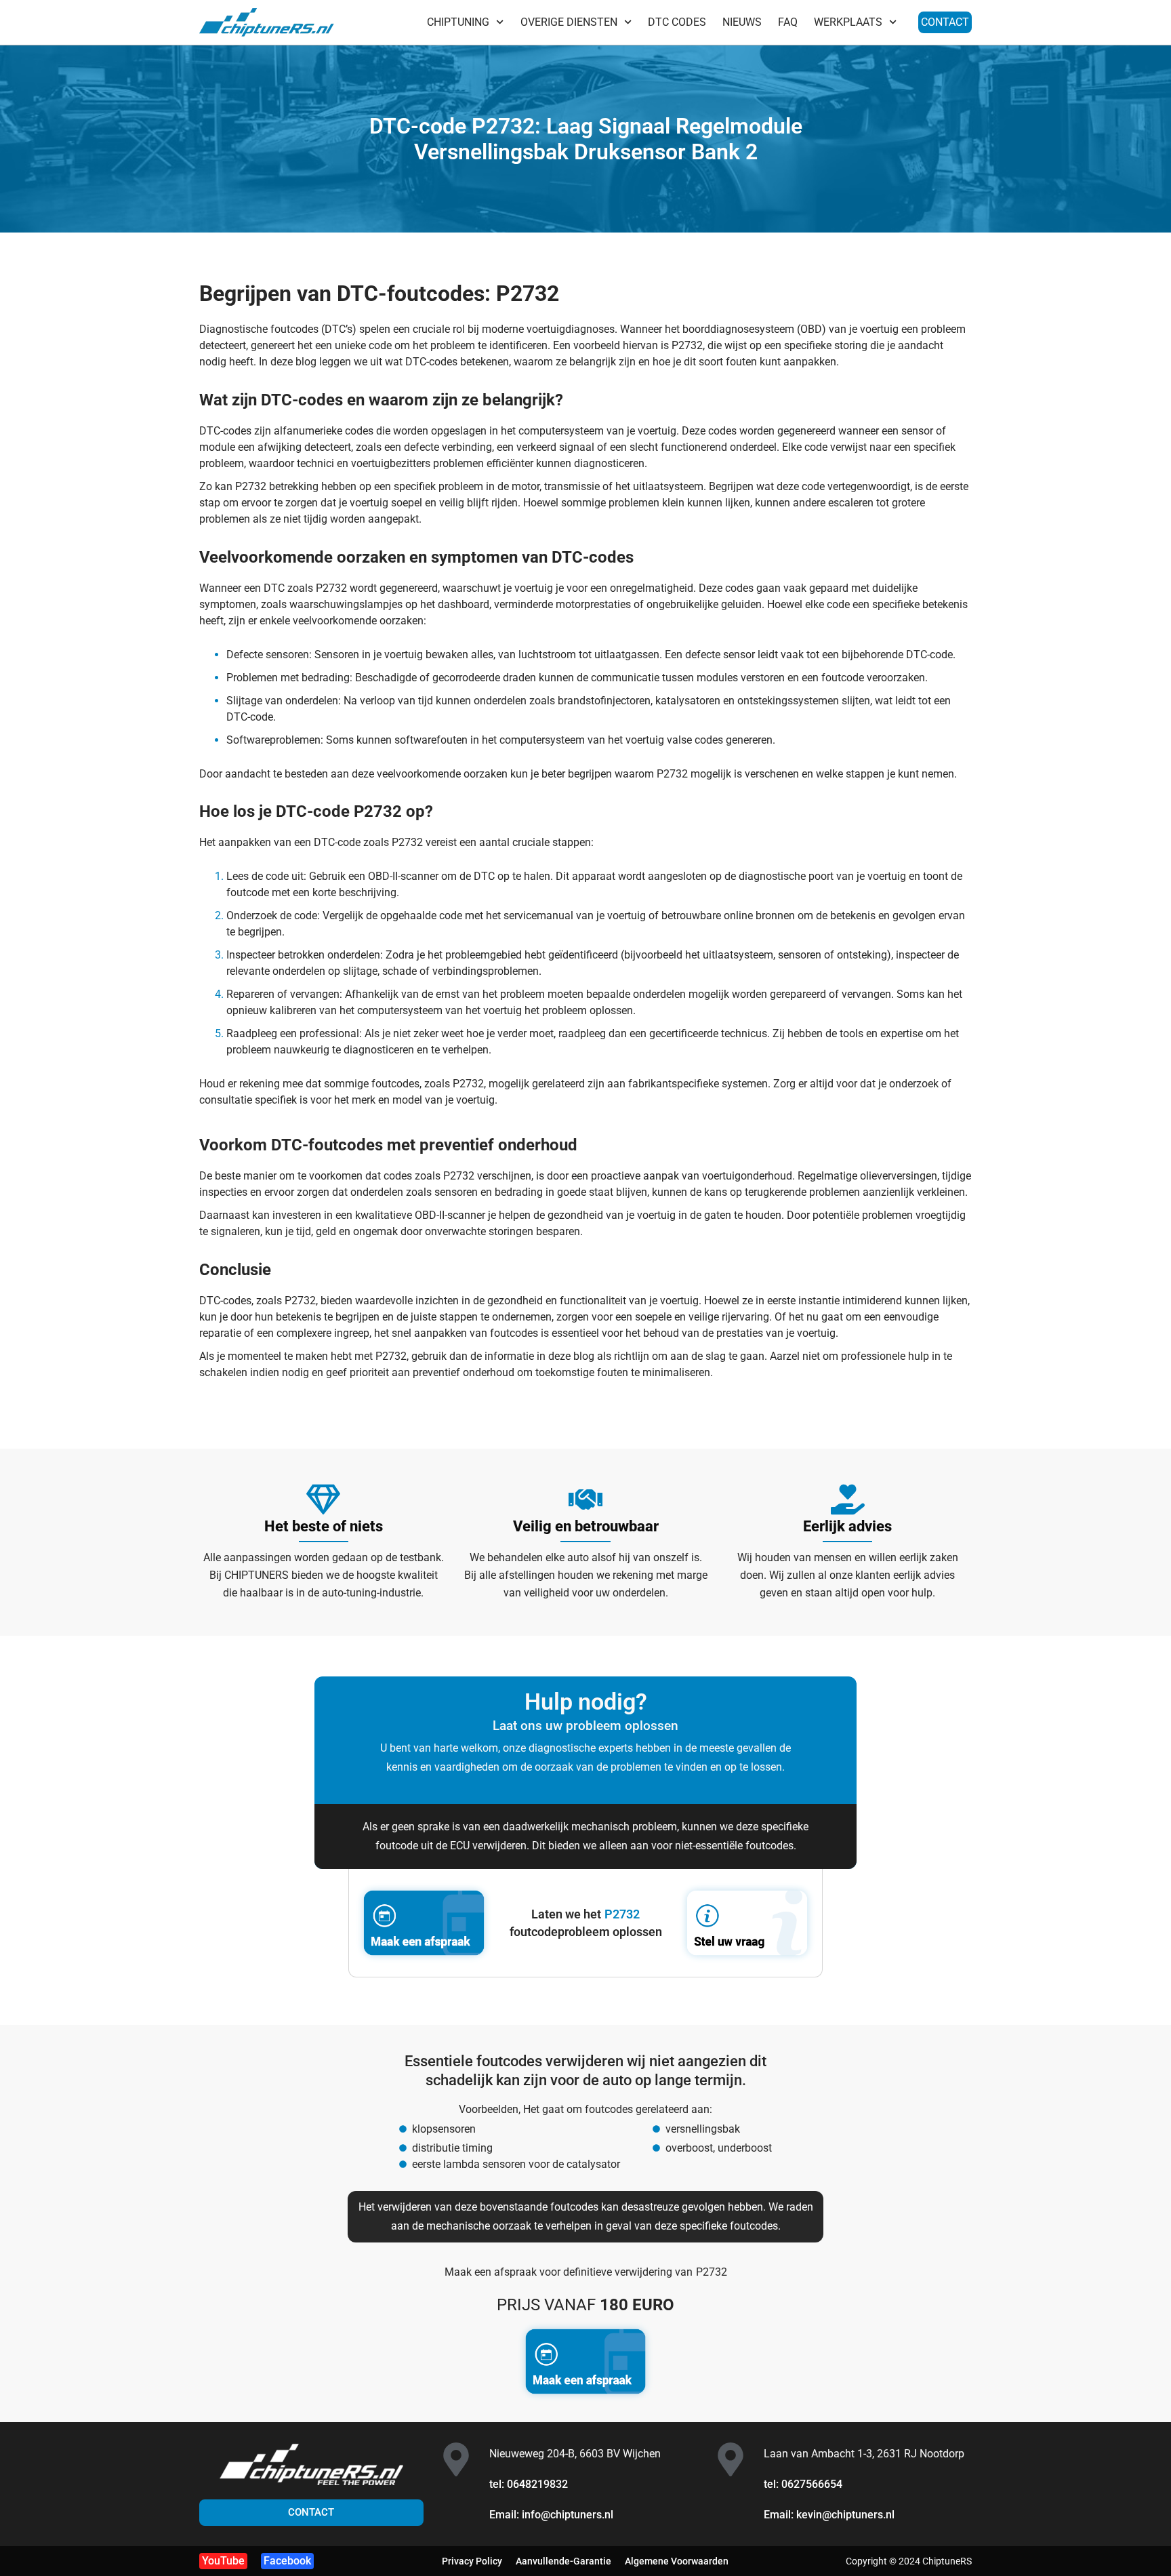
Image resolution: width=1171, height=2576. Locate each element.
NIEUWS (742, 22)
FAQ (788, 22)
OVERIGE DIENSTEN (569, 22)
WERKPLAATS (848, 22)
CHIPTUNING (458, 22)
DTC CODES (677, 22)
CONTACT (945, 22)
